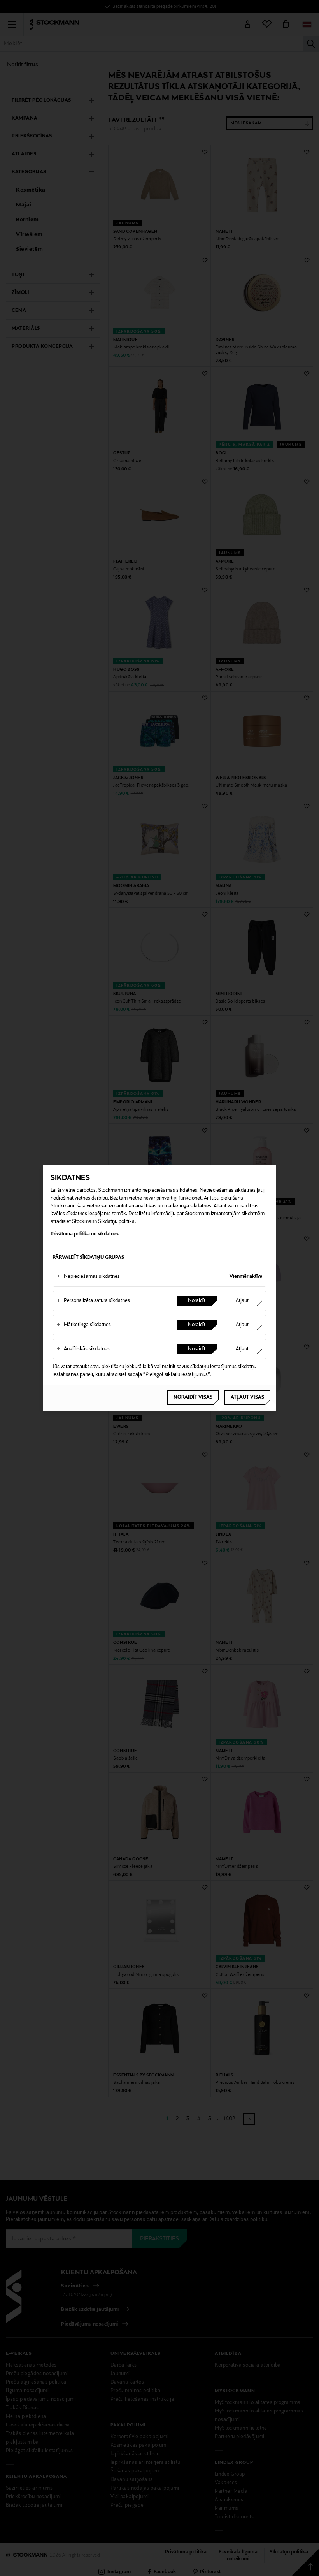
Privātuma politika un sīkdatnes (85, 1234)
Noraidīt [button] (197, 1301)
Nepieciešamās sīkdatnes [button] (88, 1277)
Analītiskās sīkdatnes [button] (83, 1349)
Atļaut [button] (242, 1301)
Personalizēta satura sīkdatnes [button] (93, 1301)
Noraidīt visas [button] (193, 1397)
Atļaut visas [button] (247, 1397)
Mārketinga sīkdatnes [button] (84, 1325)
